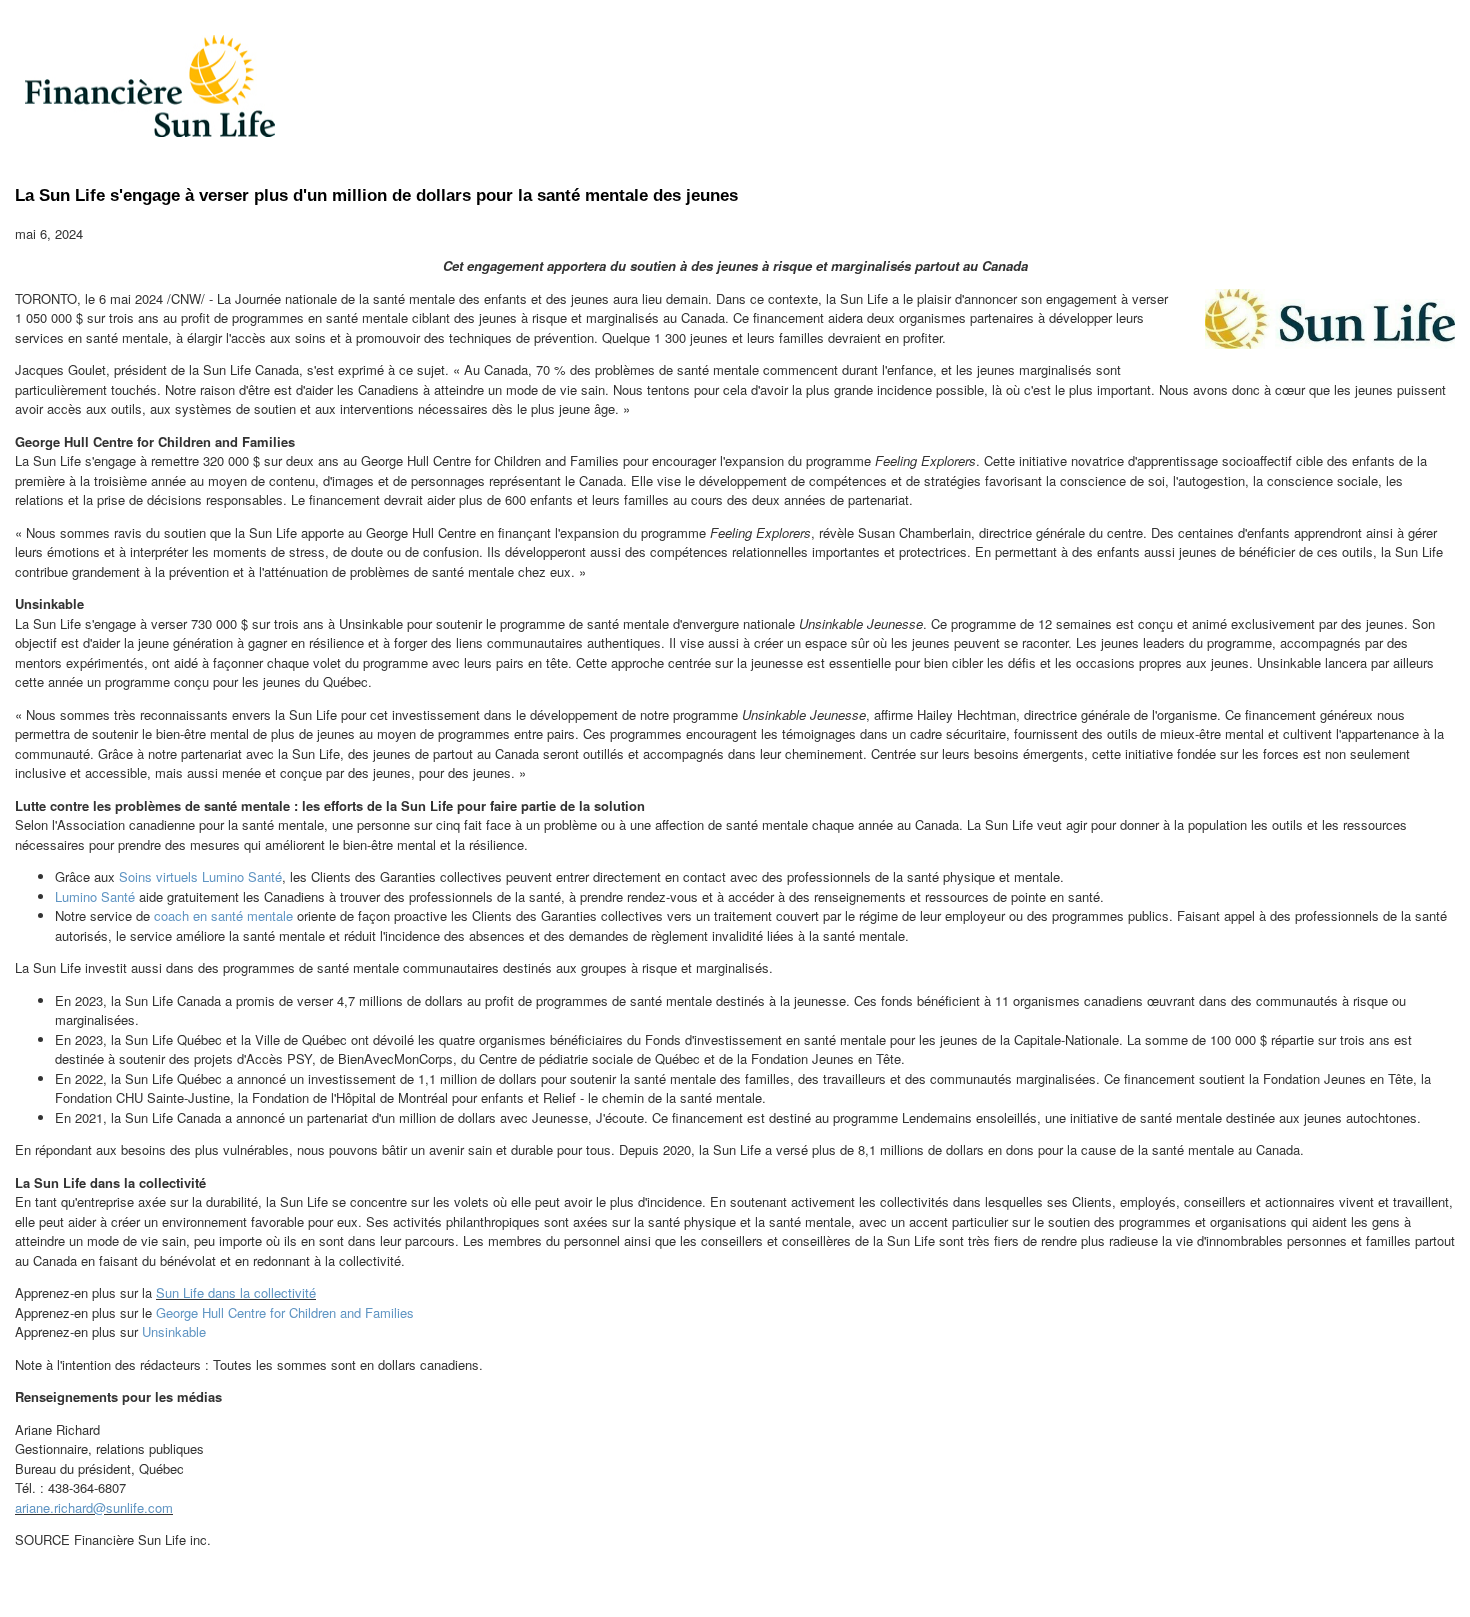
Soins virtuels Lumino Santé (200, 876)
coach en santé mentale (223, 915)
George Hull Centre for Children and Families (285, 1312)
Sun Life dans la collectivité (236, 1292)
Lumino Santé (95, 896)
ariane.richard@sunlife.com (94, 1507)
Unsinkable (174, 1331)
